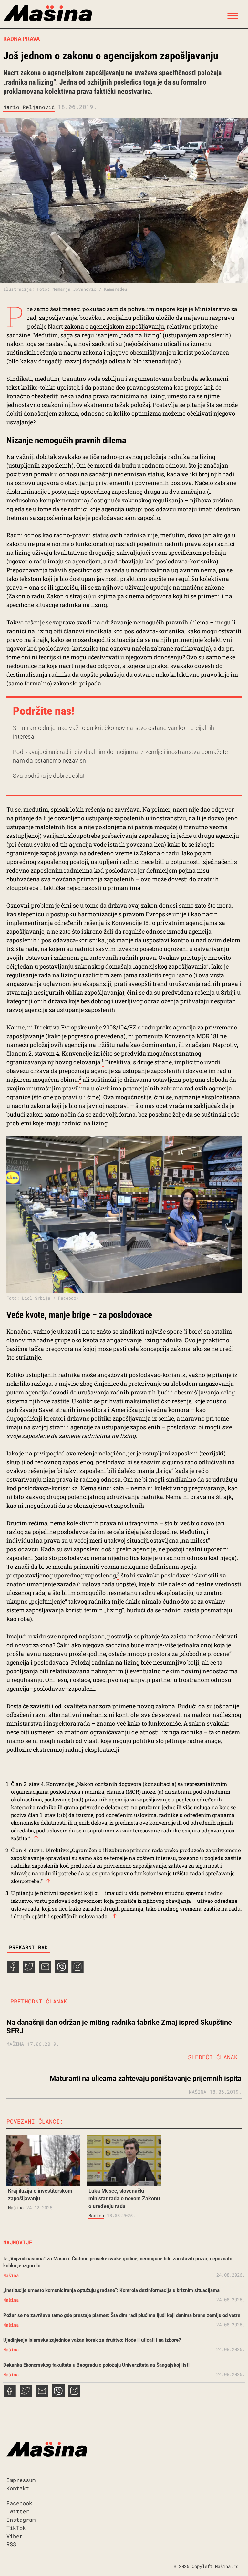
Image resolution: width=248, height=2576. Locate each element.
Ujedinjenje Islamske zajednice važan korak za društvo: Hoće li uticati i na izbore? (92, 2340)
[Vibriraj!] (61, 1971)
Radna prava (21, 39)
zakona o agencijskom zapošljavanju (114, 326)
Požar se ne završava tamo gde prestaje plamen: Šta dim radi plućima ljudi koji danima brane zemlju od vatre (122, 2315)
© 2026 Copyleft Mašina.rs (206, 2566)
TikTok (16, 2528)
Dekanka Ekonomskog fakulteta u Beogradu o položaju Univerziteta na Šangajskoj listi (96, 2365)
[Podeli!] (77, 1971)
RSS (11, 2544)
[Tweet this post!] (29, 1971)
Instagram (21, 2520)
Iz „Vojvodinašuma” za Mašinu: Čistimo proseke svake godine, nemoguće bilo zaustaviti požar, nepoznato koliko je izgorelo (118, 2262)
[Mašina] (48, 14)
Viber (15, 2536)
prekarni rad (28, 1947)
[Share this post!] (13, 1971)
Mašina (16, 2208)
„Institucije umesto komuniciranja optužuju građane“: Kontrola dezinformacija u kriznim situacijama (111, 2290)
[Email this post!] (45, 1971)
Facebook (19, 2503)
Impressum (21, 2480)
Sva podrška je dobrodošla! (49, 776)
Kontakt (18, 2488)
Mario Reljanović (29, 107)
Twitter (18, 2511)
